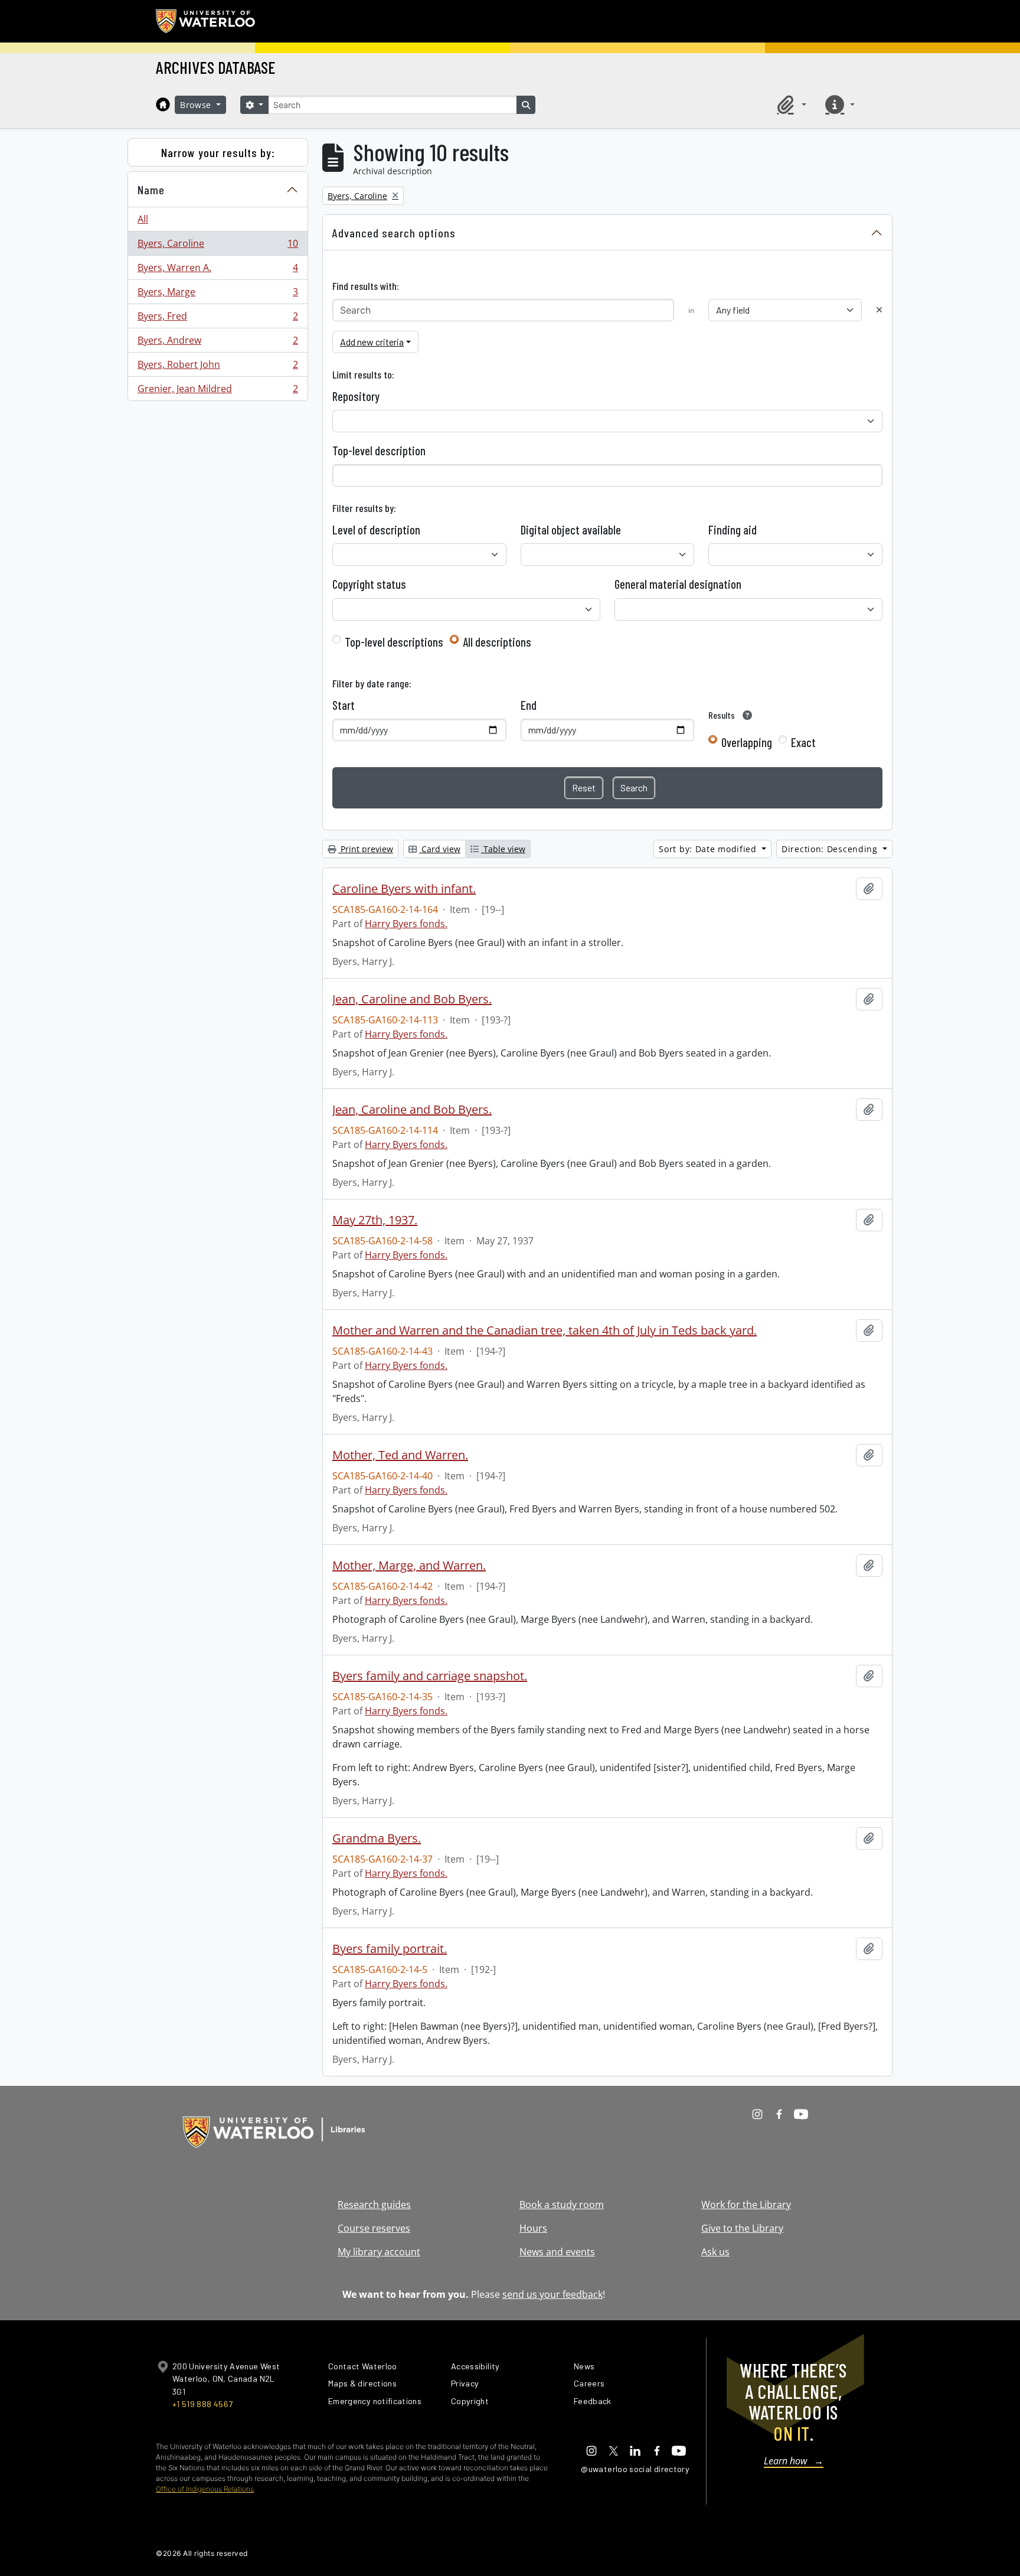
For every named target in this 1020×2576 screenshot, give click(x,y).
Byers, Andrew (218, 343)
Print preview (366, 849)
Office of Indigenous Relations (205, 2489)
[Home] (163, 105)
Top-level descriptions (394, 642)
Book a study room (562, 2205)
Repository (356, 396)
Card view (440, 849)
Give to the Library (742, 2228)
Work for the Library (746, 2205)
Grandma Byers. (377, 1838)
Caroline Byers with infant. (404, 889)
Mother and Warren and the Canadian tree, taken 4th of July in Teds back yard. (545, 1331)
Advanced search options (394, 233)
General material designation (678, 584)
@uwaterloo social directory (635, 2469)
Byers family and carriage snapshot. (430, 1676)
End (529, 705)
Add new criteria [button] (372, 342)
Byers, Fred (218, 319)
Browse (197, 105)
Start (344, 705)
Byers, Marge (218, 295)
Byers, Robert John (218, 367)
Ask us (715, 2252)
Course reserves (374, 2228)
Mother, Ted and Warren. (400, 1455)
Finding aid (733, 530)
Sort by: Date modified (709, 849)
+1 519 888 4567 (202, 2404)
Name (151, 190)
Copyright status (369, 584)
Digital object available (571, 530)
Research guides (374, 2205)
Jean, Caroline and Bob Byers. (412, 999)
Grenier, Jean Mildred (218, 391)
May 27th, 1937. (375, 1220)
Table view (503, 849)
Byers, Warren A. (218, 270)
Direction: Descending (831, 849)
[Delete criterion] (879, 310)
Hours (533, 2228)
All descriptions (497, 642)
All (143, 219)
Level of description (376, 530)
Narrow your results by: (218, 152)
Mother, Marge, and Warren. (409, 1566)
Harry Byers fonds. (406, 924)
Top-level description (379, 451)
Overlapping (747, 742)
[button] (790, 105)
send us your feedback (552, 2294)
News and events (557, 2252)
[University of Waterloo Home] (206, 21)
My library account (379, 2252)
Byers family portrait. (390, 1949)
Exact (803, 742)
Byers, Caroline (218, 246)
